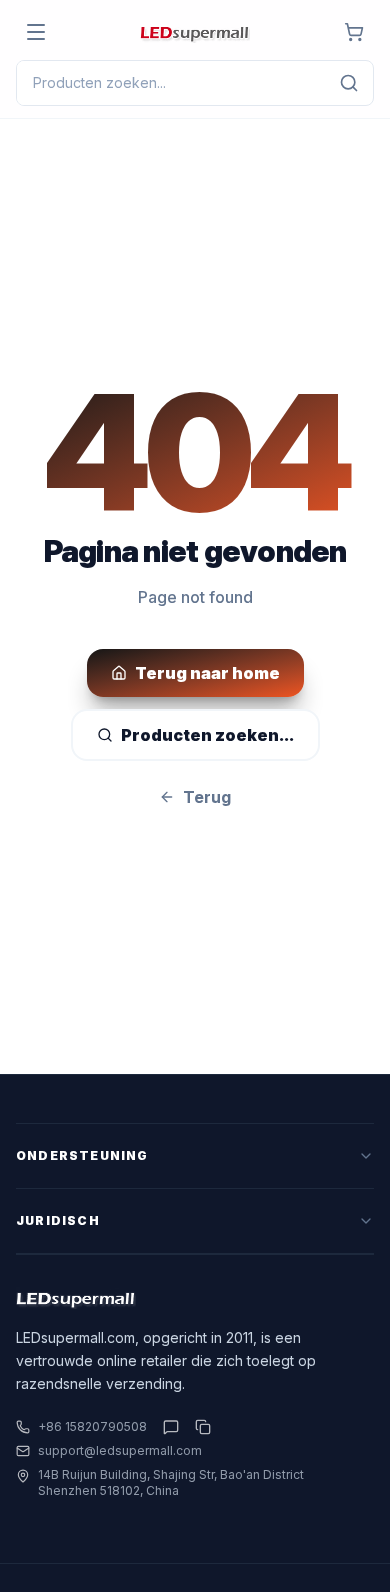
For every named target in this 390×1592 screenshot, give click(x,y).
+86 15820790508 (92, 1426)
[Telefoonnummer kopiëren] (199, 1427)
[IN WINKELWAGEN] (354, 32)
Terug (207, 797)
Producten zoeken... (207, 735)
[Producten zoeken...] (349, 83)
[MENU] (36, 32)
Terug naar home (207, 673)
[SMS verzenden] (171, 1427)
